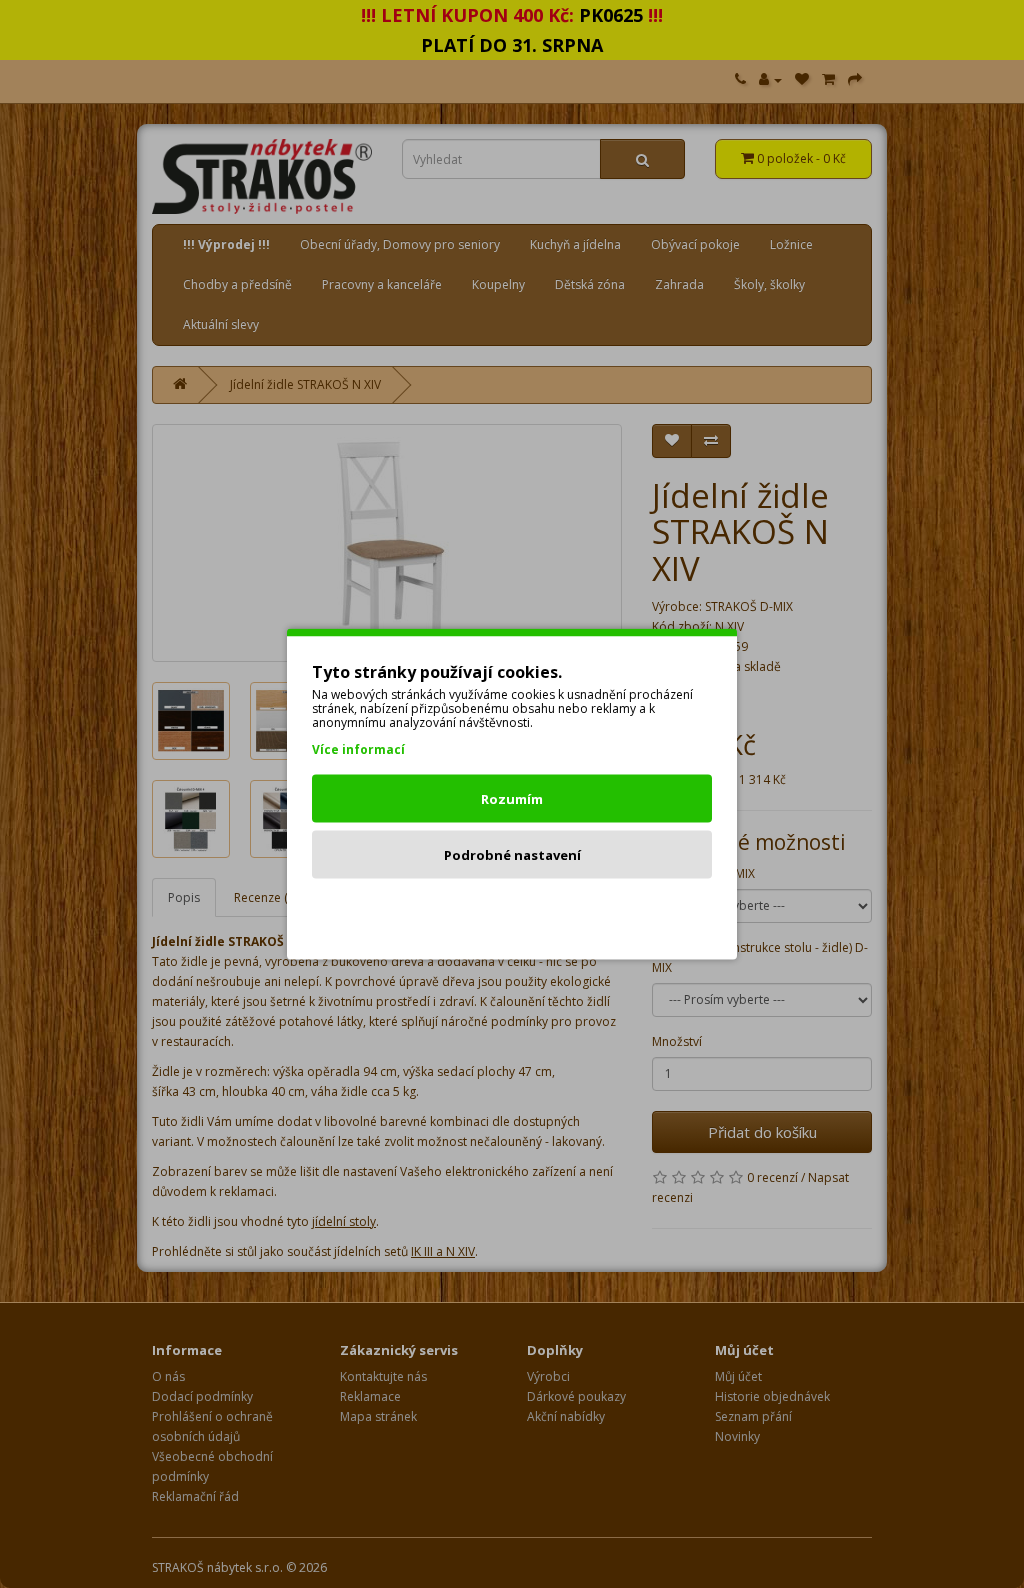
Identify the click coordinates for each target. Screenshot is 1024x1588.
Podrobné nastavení (512, 855)
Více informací (358, 749)
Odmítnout (512, 911)
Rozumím (512, 799)
